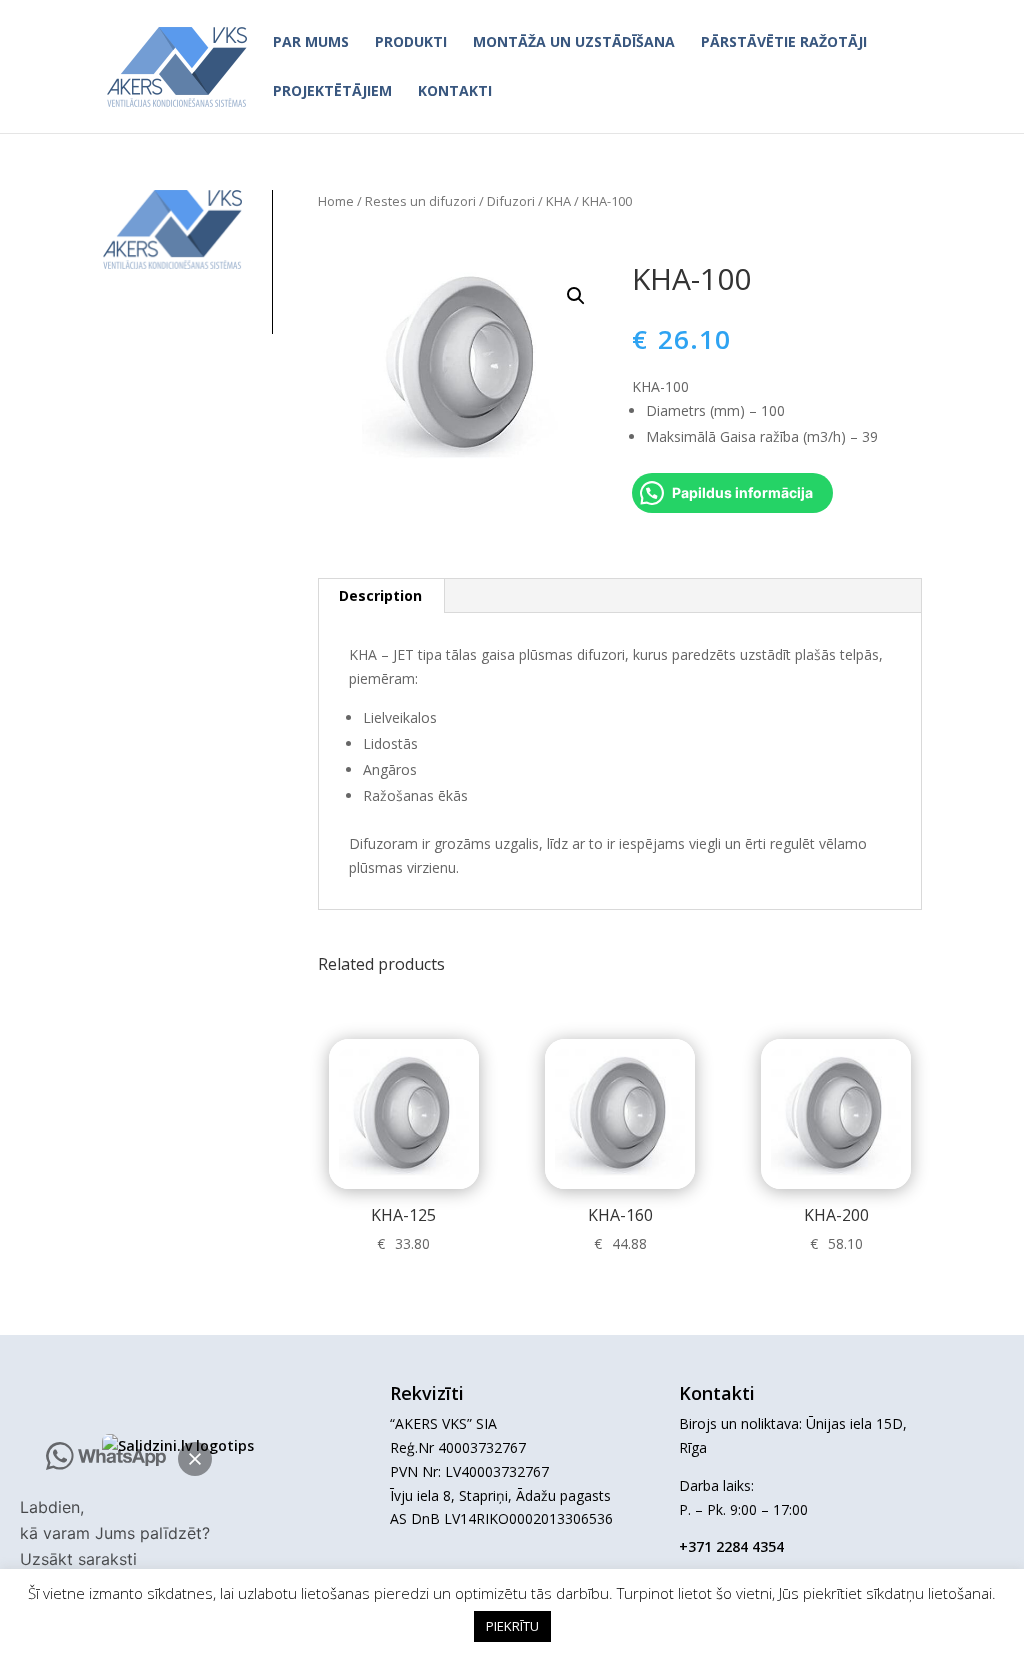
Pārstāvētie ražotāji (784, 43)
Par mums (311, 43)
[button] (195, 1459)
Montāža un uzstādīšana (574, 43)
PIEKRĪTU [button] (512, 1626)
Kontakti (455, 92)
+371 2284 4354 (731, 1546)
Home (336, 201)
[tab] (381, 596)
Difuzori (511, 201)
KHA (558, 201)
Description (380, 595)
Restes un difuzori (420, 201)
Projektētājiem (332, 92)
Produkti (411, 43)
